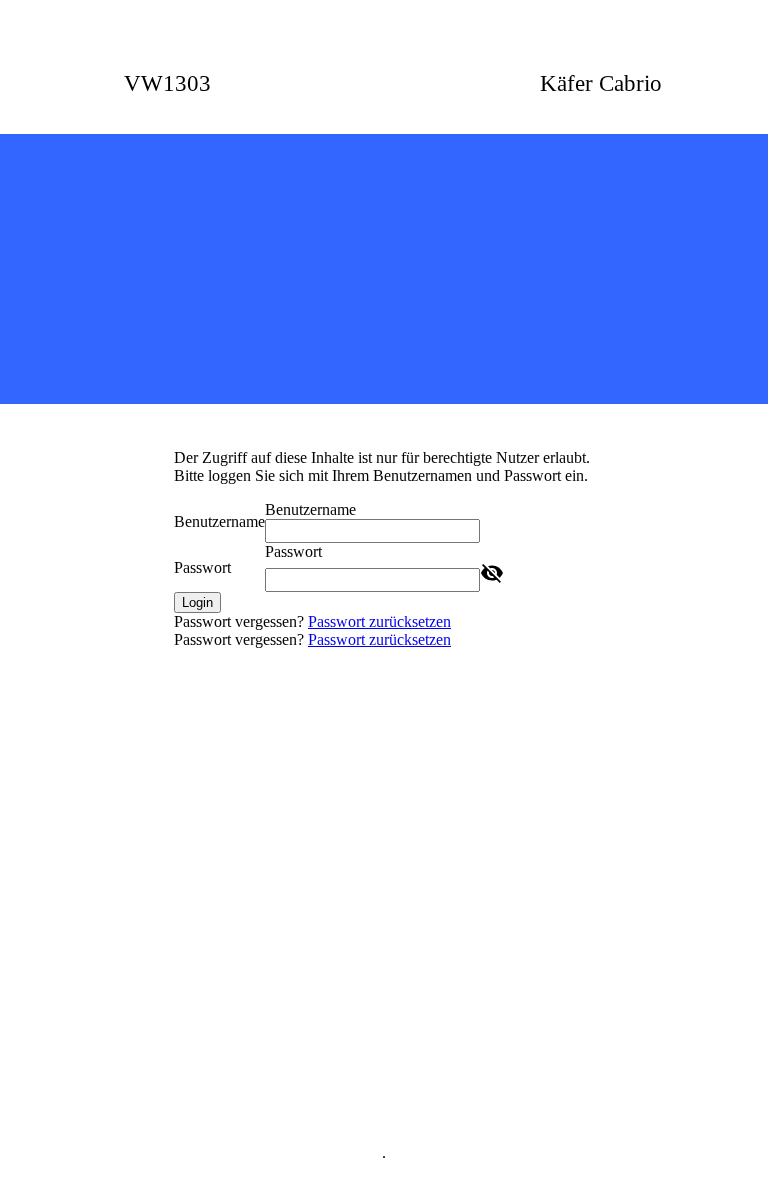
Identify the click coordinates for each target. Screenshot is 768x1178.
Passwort (202, 567)
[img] (384, 269)
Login (197, 602)
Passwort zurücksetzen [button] (379, 621)
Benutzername (219, 521)
